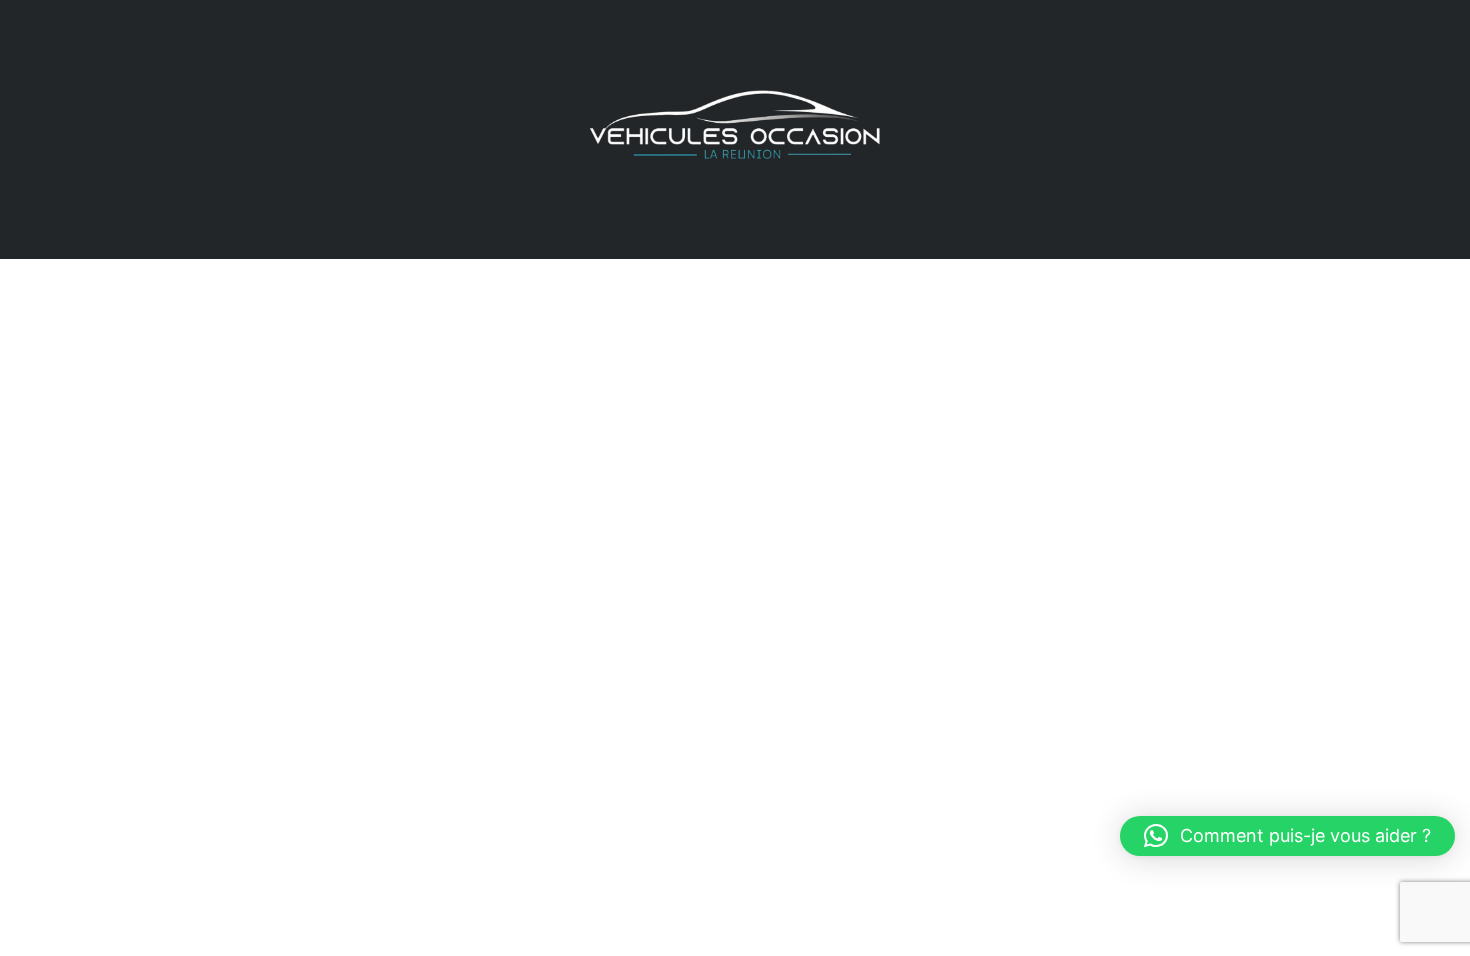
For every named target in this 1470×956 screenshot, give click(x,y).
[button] (1287, 836)
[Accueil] (735, 127)
